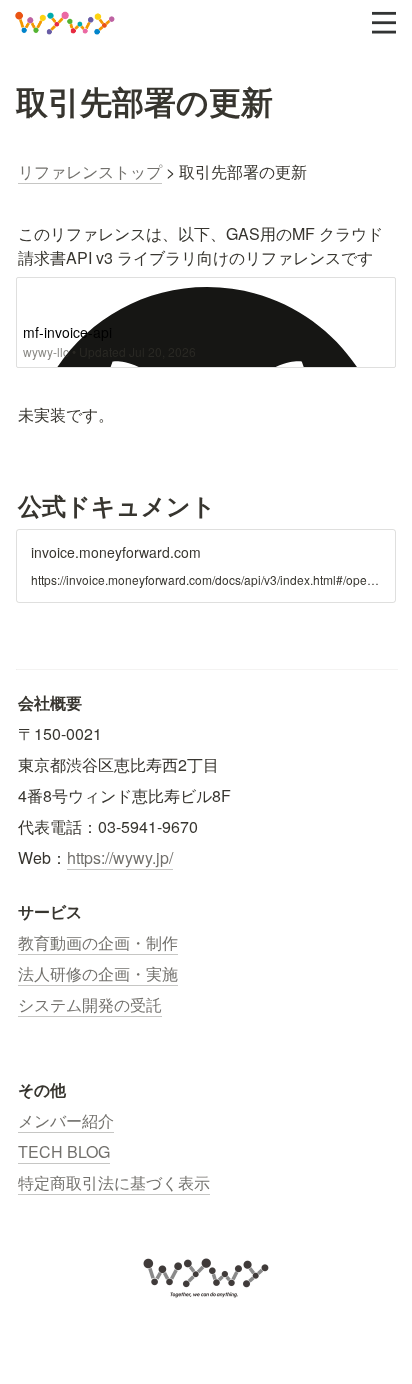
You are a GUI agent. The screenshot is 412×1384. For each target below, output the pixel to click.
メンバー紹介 (66, 1120)
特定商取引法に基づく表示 (114, 1182)
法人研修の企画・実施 (98, 973)
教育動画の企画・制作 (98, 942)
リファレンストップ (90, 171)
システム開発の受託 (90, 1004)
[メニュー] (384, 23)
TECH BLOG (64, 1151)
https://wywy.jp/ (120, 857)
